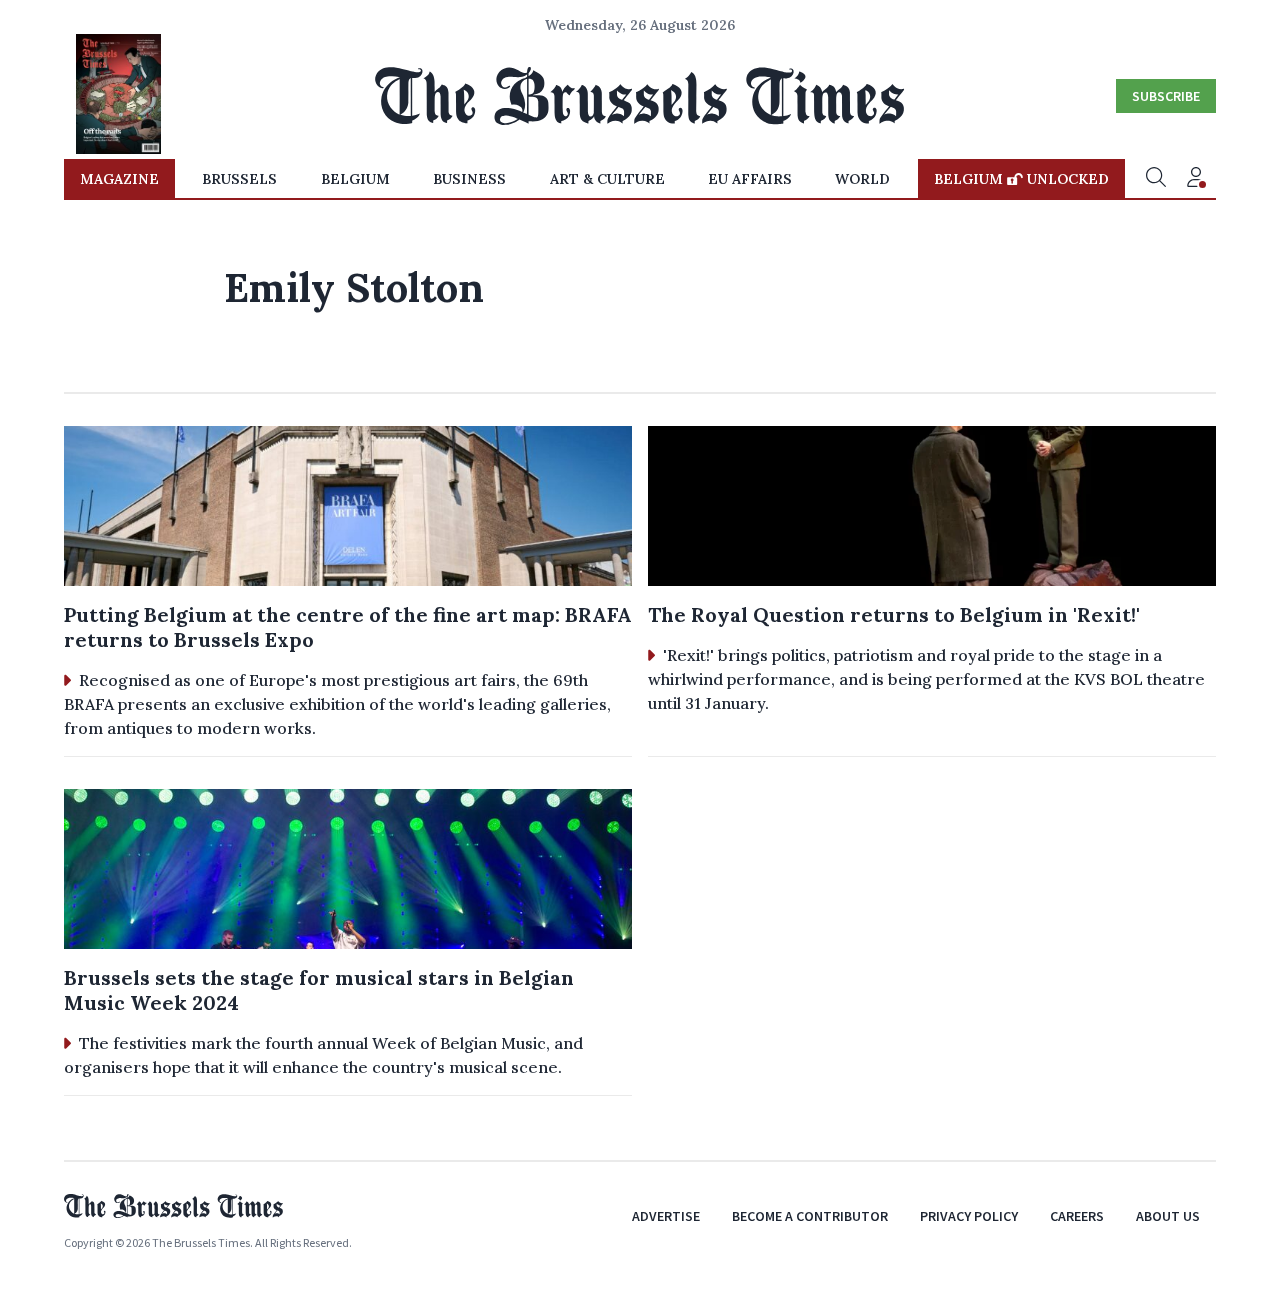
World (862, 179)
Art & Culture (607, 179)
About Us (1168, 1216)
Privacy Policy (969, 1216)
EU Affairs (750, 179)
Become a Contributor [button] (810, 1216)
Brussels (239, 179)
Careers (1077, 1216)
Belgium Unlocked (1021, 179)
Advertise (666, 1216)
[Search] (1156, 179)
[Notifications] (1196, 179)
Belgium (355, 179)
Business (469, 179)
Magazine (119, 179)
